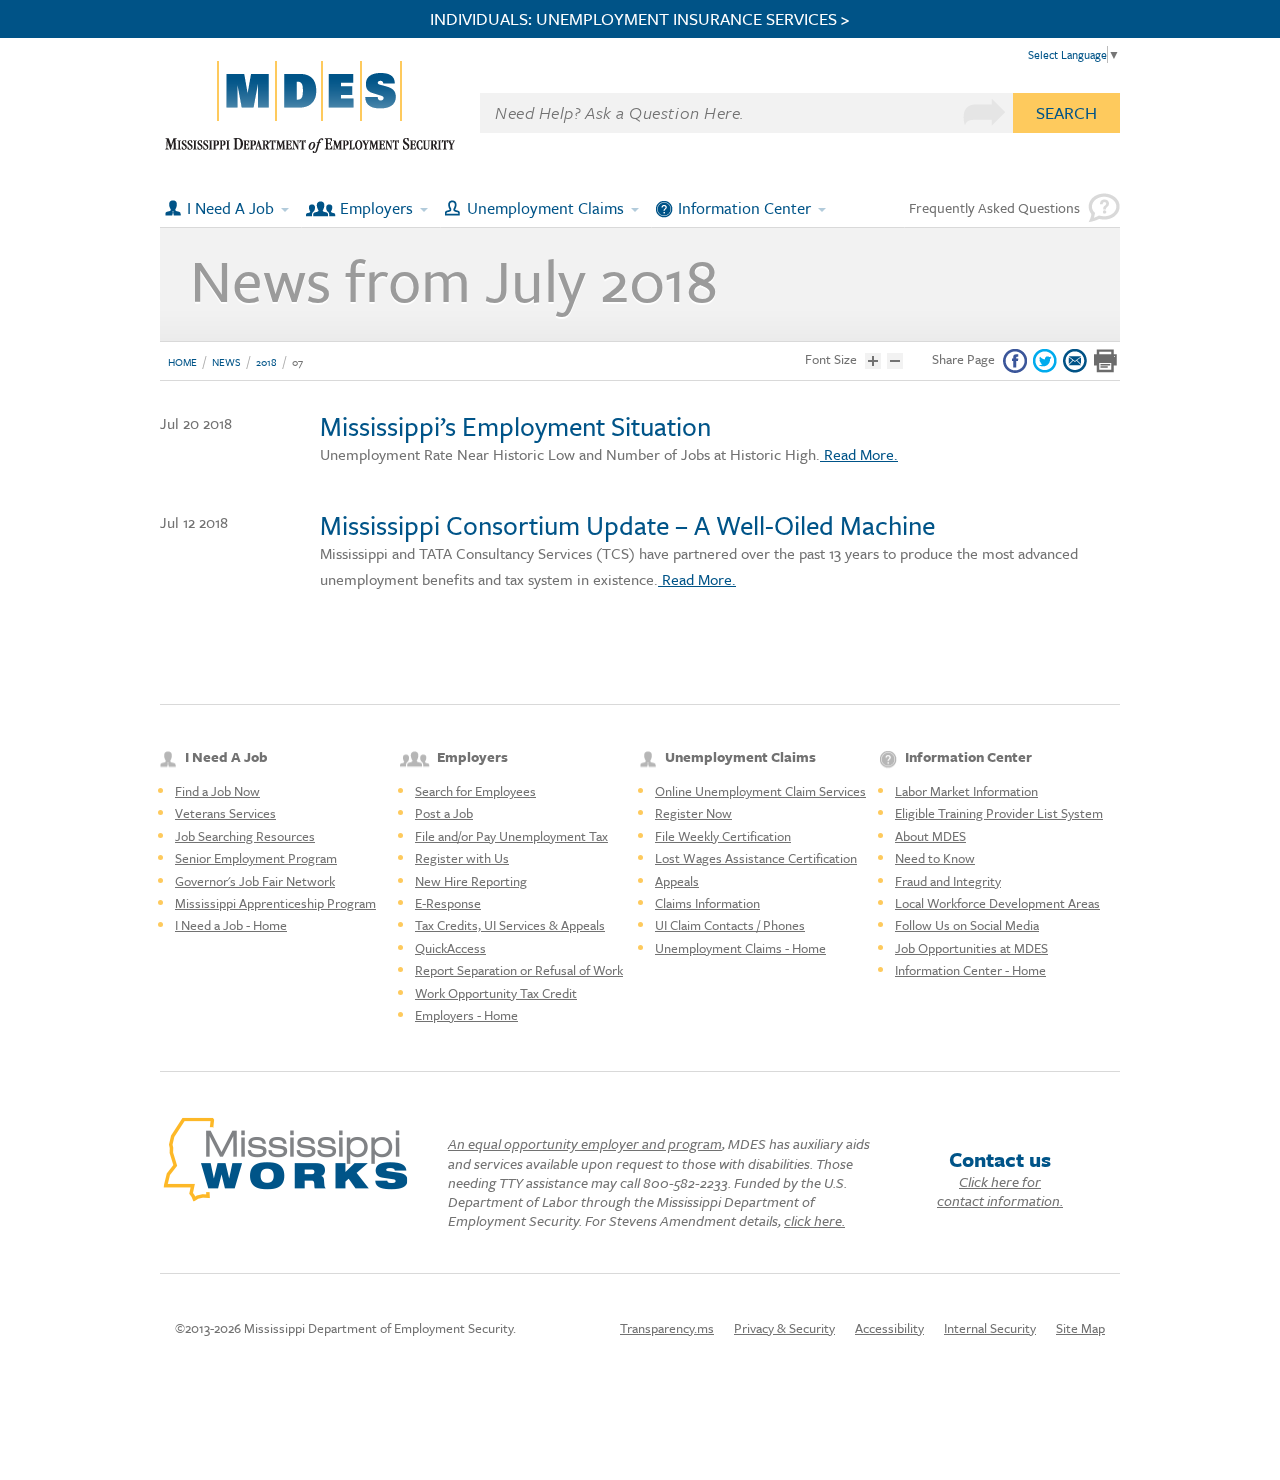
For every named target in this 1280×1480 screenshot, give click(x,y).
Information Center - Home (970, 970)
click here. (814, 1220)
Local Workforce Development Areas (997, 903)
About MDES (930, 836)
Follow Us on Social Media (967, 925)
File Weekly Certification (723, 836)
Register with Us (462, 858)
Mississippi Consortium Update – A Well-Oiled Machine (627, 525)
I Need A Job (230, 208)
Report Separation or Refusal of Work (519, 970)
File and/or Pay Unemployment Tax (511, 836)
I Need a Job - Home (231, 925)
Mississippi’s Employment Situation (515, 426)
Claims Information (707, 903)
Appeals (677, 881)
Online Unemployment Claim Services (760, 791)
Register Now (693, 813)
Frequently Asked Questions (994, 207)
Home (182, 362)
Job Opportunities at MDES (971, 948)
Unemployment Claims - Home (740, 948)
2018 (266, 362)
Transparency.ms (667, 1328)
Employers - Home (466, 1015)
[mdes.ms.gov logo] (310, 148)
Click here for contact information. (1000, 1191)
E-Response (448, 903)
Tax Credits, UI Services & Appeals (510, 925)
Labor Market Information (966, 791)
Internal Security (990, 1328)
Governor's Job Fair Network (255, 881)
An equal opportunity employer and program (585, 1143)
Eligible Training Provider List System (999, 813)
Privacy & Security (784, 1328)
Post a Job (444, 813)
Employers (376, 208)
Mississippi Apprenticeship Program (275, 903)
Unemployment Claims (545, 208)
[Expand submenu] (286, 208)
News (226, 362)
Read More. (859, 454)
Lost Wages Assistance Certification (756, 858)
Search (1066, 112)
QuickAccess (450, 948)
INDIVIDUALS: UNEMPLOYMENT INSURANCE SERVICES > (640, 19)
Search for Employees (475, 791)
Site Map (1080, 1328)
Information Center (744, 208)
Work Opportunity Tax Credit (496, 993)
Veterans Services (225, 813)
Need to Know (935, 858)
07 (297, 362)
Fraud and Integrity (948, 881)
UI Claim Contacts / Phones (730, 925)
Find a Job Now (217, 791)
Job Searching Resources (245, 836)
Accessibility (889, 1328)
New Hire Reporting (471, 881)
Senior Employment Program (256, 858)
